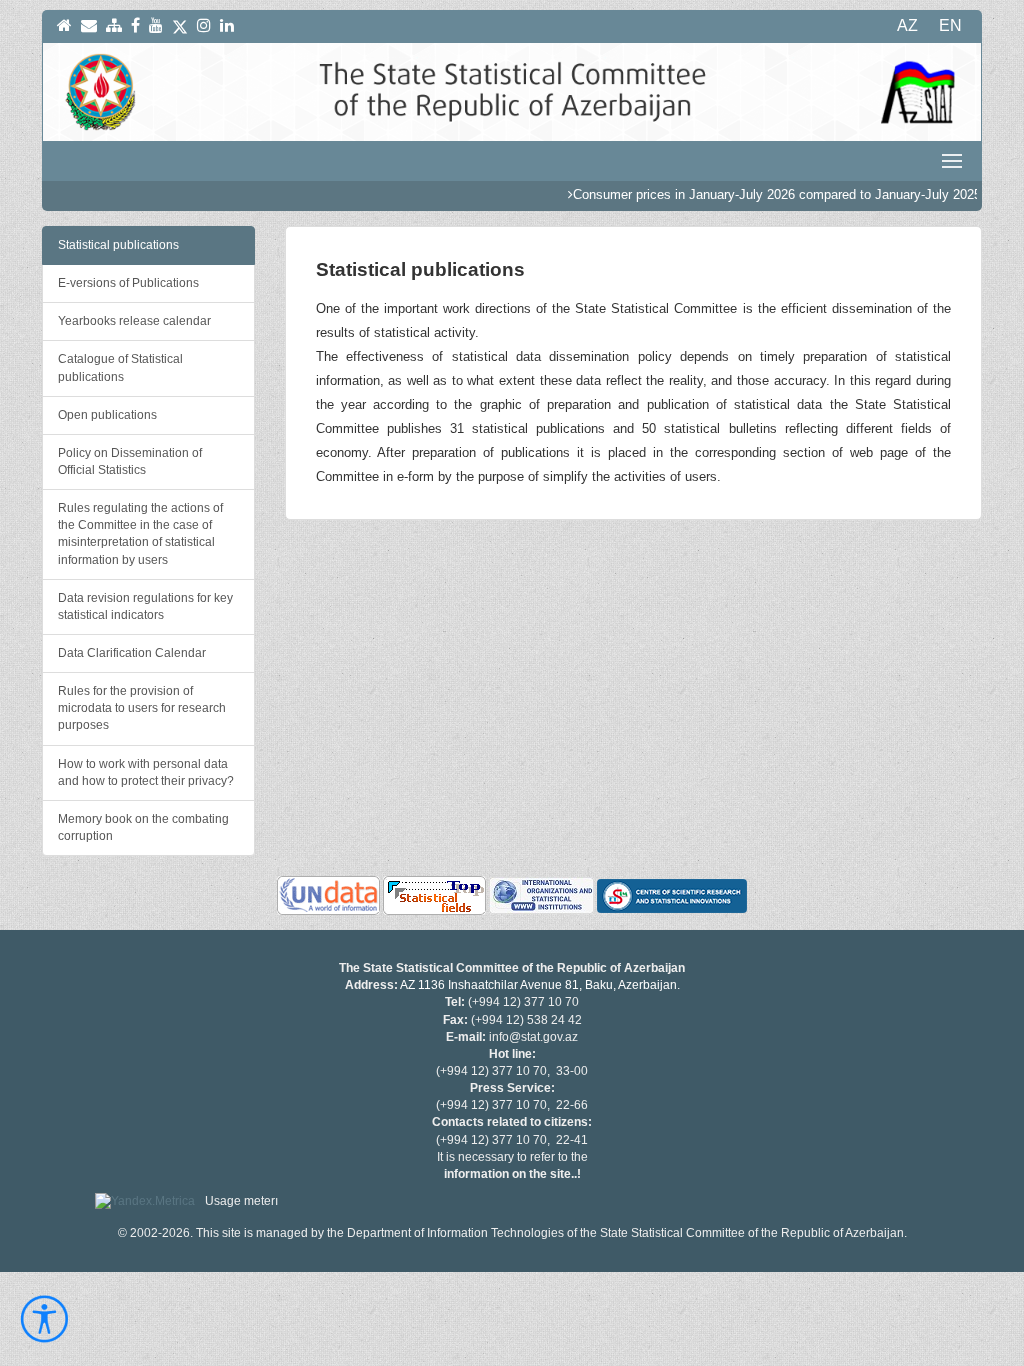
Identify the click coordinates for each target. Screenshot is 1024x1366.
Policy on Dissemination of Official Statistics (130, 461)
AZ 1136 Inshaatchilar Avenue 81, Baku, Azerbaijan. (540, 985)
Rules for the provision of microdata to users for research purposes (142, 708)
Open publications (107, 415)
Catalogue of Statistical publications (120, 367)
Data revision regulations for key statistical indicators (145, 606)
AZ (907, 25)
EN (950, 25)
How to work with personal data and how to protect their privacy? (146, 772)
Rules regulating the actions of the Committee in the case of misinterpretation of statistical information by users (140, 533)
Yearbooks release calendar (134, 321)
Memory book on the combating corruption (143, 827)
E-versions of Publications (128, 283)
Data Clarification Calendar (132, 653)
